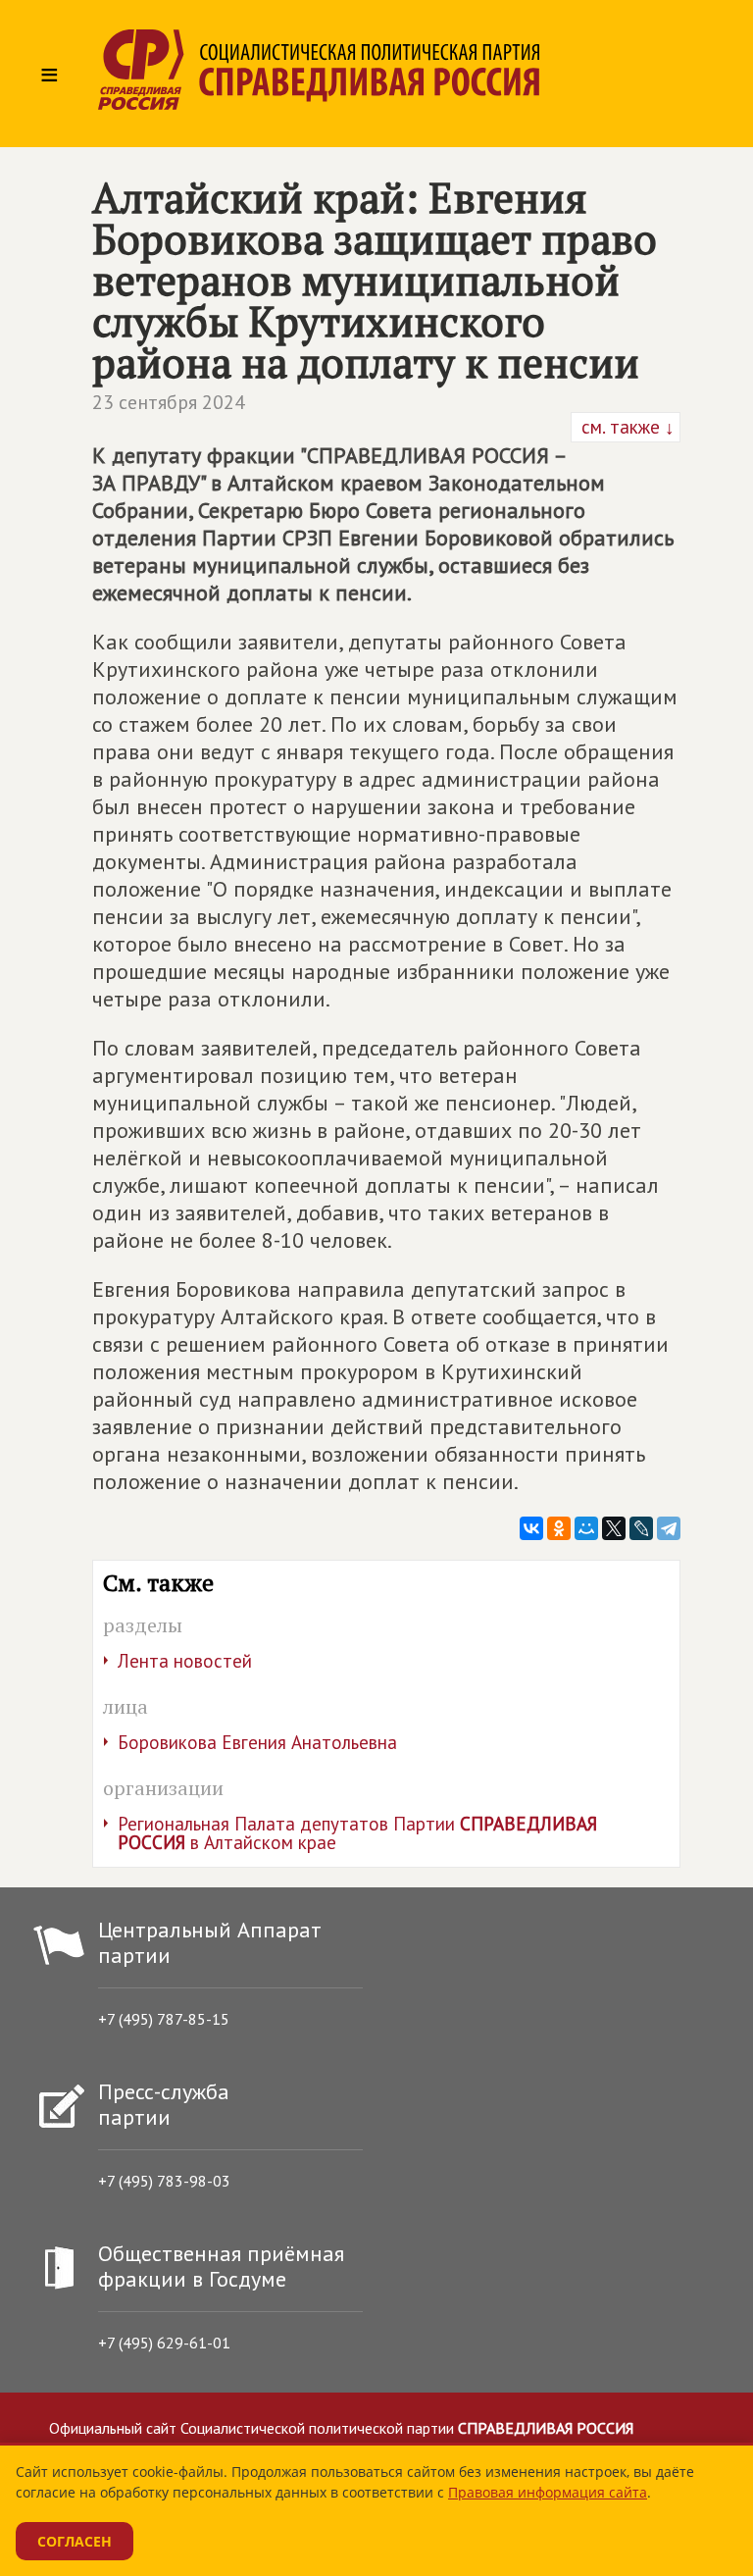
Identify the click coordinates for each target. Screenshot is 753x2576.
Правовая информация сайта (548, 2492)
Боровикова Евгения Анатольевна (257, 1742)
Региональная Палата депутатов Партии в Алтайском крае (357, 1833)
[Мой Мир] (586, 1528)
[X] (614, 1528)
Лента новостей (185, 1661)
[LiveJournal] (641, 1528)
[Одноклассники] (559, 1528)
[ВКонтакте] (531, 1528)
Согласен (75, 2541)
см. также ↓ (626, 427)
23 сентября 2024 (169, 402)
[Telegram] (669, 1528)
